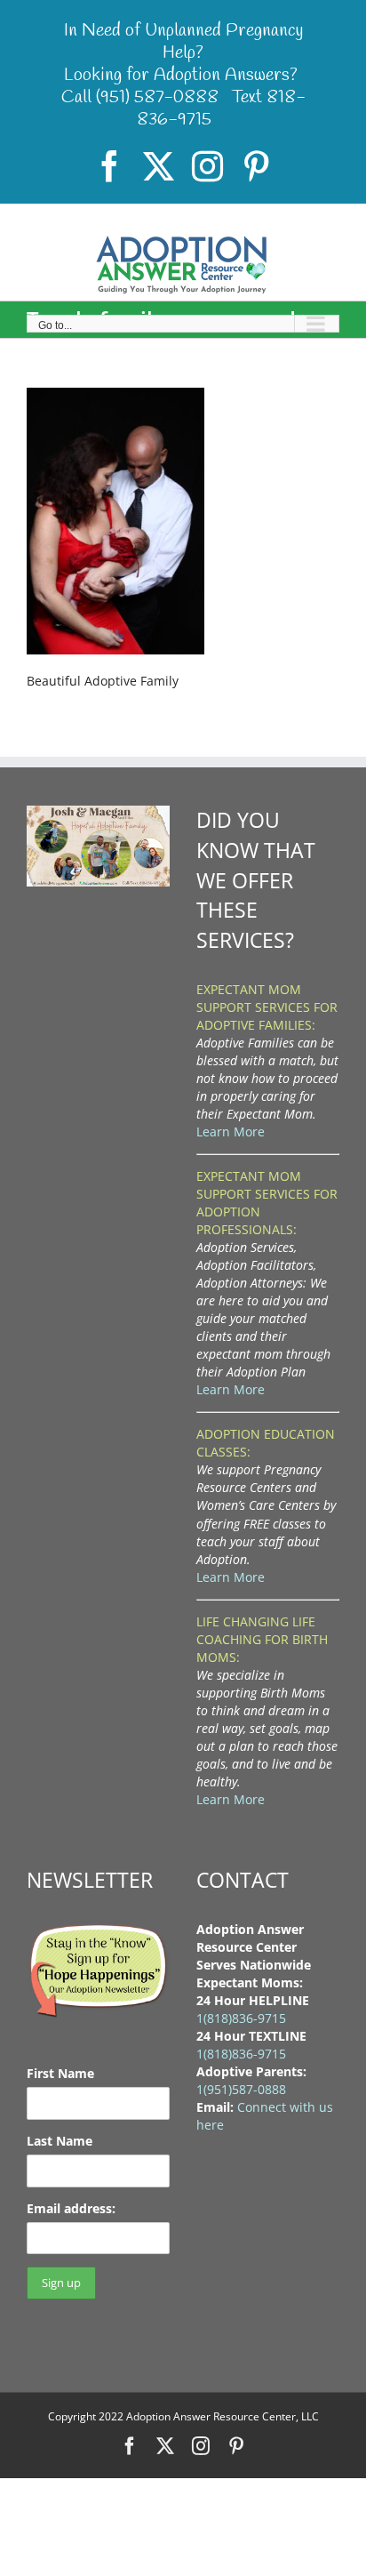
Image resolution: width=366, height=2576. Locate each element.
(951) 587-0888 (157, 97)
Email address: (71, 2208)
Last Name (60, 2141)
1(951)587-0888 (241, 2089)
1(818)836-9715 (241, 2018)
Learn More (231, 1132)
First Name (60, 2073)
